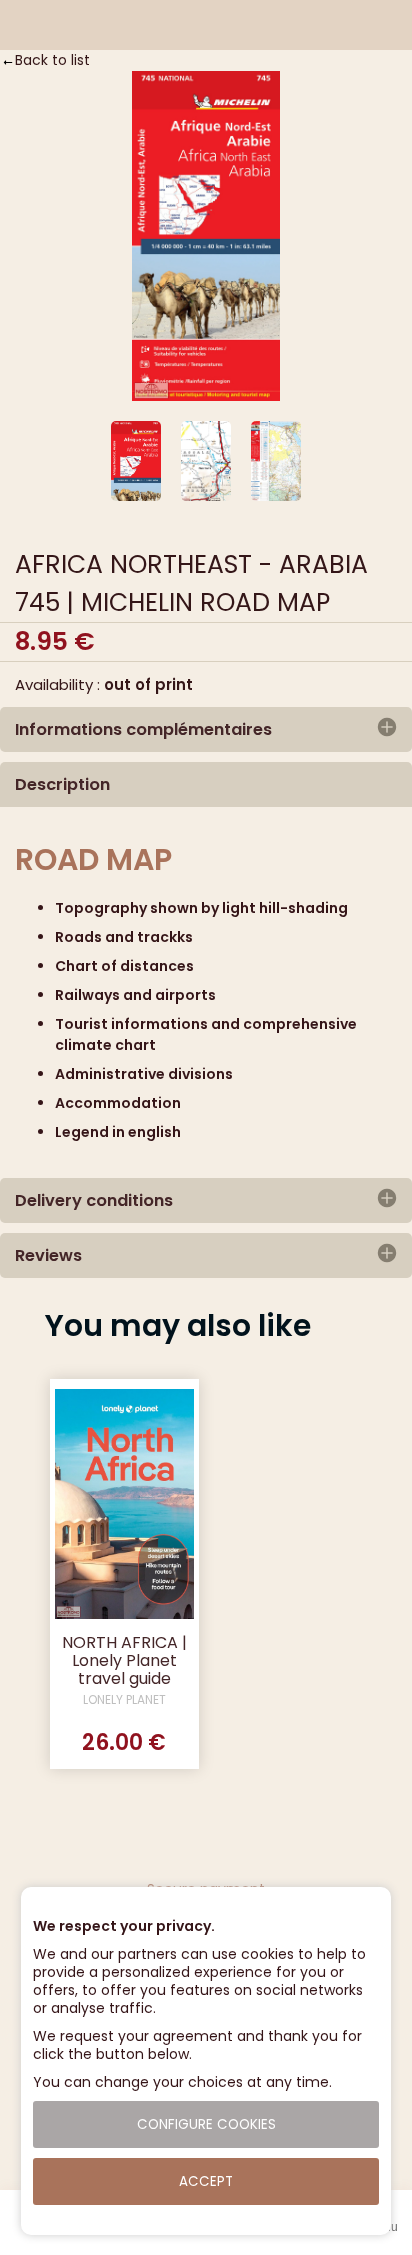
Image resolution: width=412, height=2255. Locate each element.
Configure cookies (206, 2124)
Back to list (52, 60)
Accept (206, 2181)
